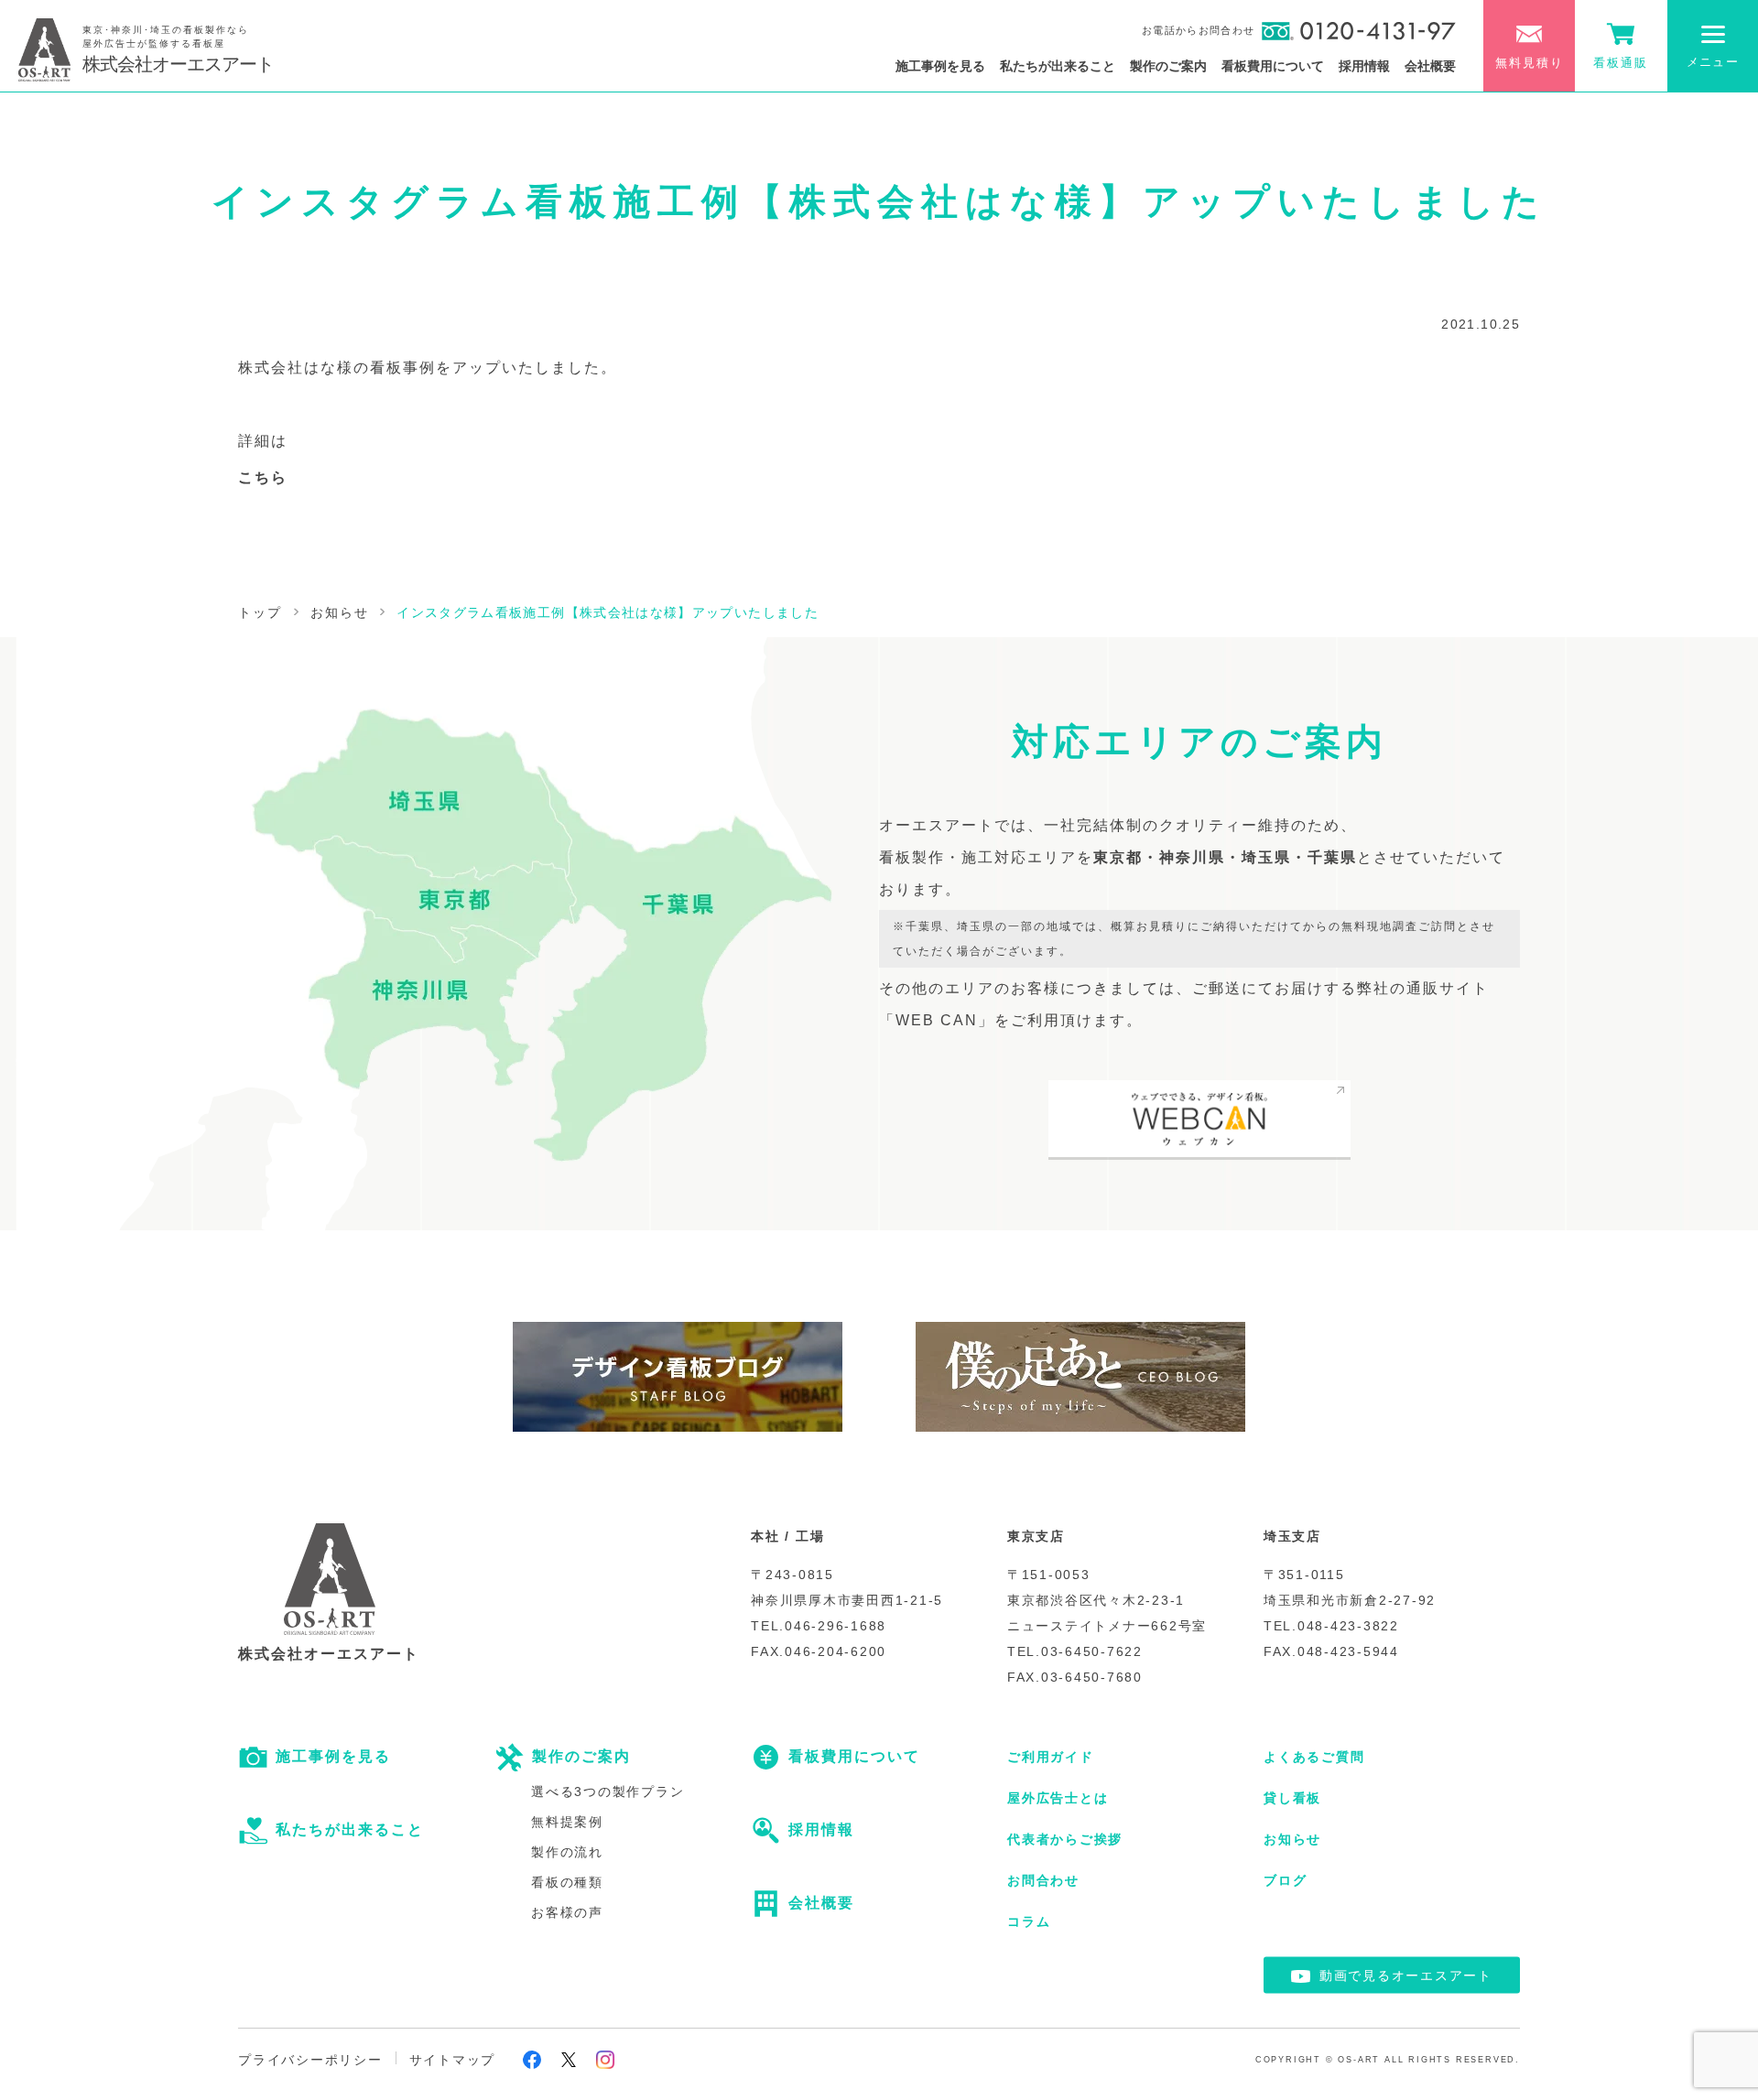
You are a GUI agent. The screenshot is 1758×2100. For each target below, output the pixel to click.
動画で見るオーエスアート (1406, 1976)
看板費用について (1273, 66)
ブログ (1285, 1880)
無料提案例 (567, 1822)
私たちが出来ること (1058, 66)
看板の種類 (567, 1882)
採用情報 (1364, 66)
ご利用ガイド (1051, 1757)
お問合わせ (1043, 1880)
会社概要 (1430, 66)
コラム (1029, 1921)
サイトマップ (453, 2060)
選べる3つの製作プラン (608, 1791)
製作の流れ (567, 1852)
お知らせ (1292, 1839)
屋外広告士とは (1058, 1798)
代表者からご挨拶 (1065, 1839)
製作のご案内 (1168, 66)
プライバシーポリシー (310, 2060)
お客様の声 (567, 1912)
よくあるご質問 (1314, 1757)
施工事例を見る (940, 66)
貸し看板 (1292, 1798)
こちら (263, 477)
